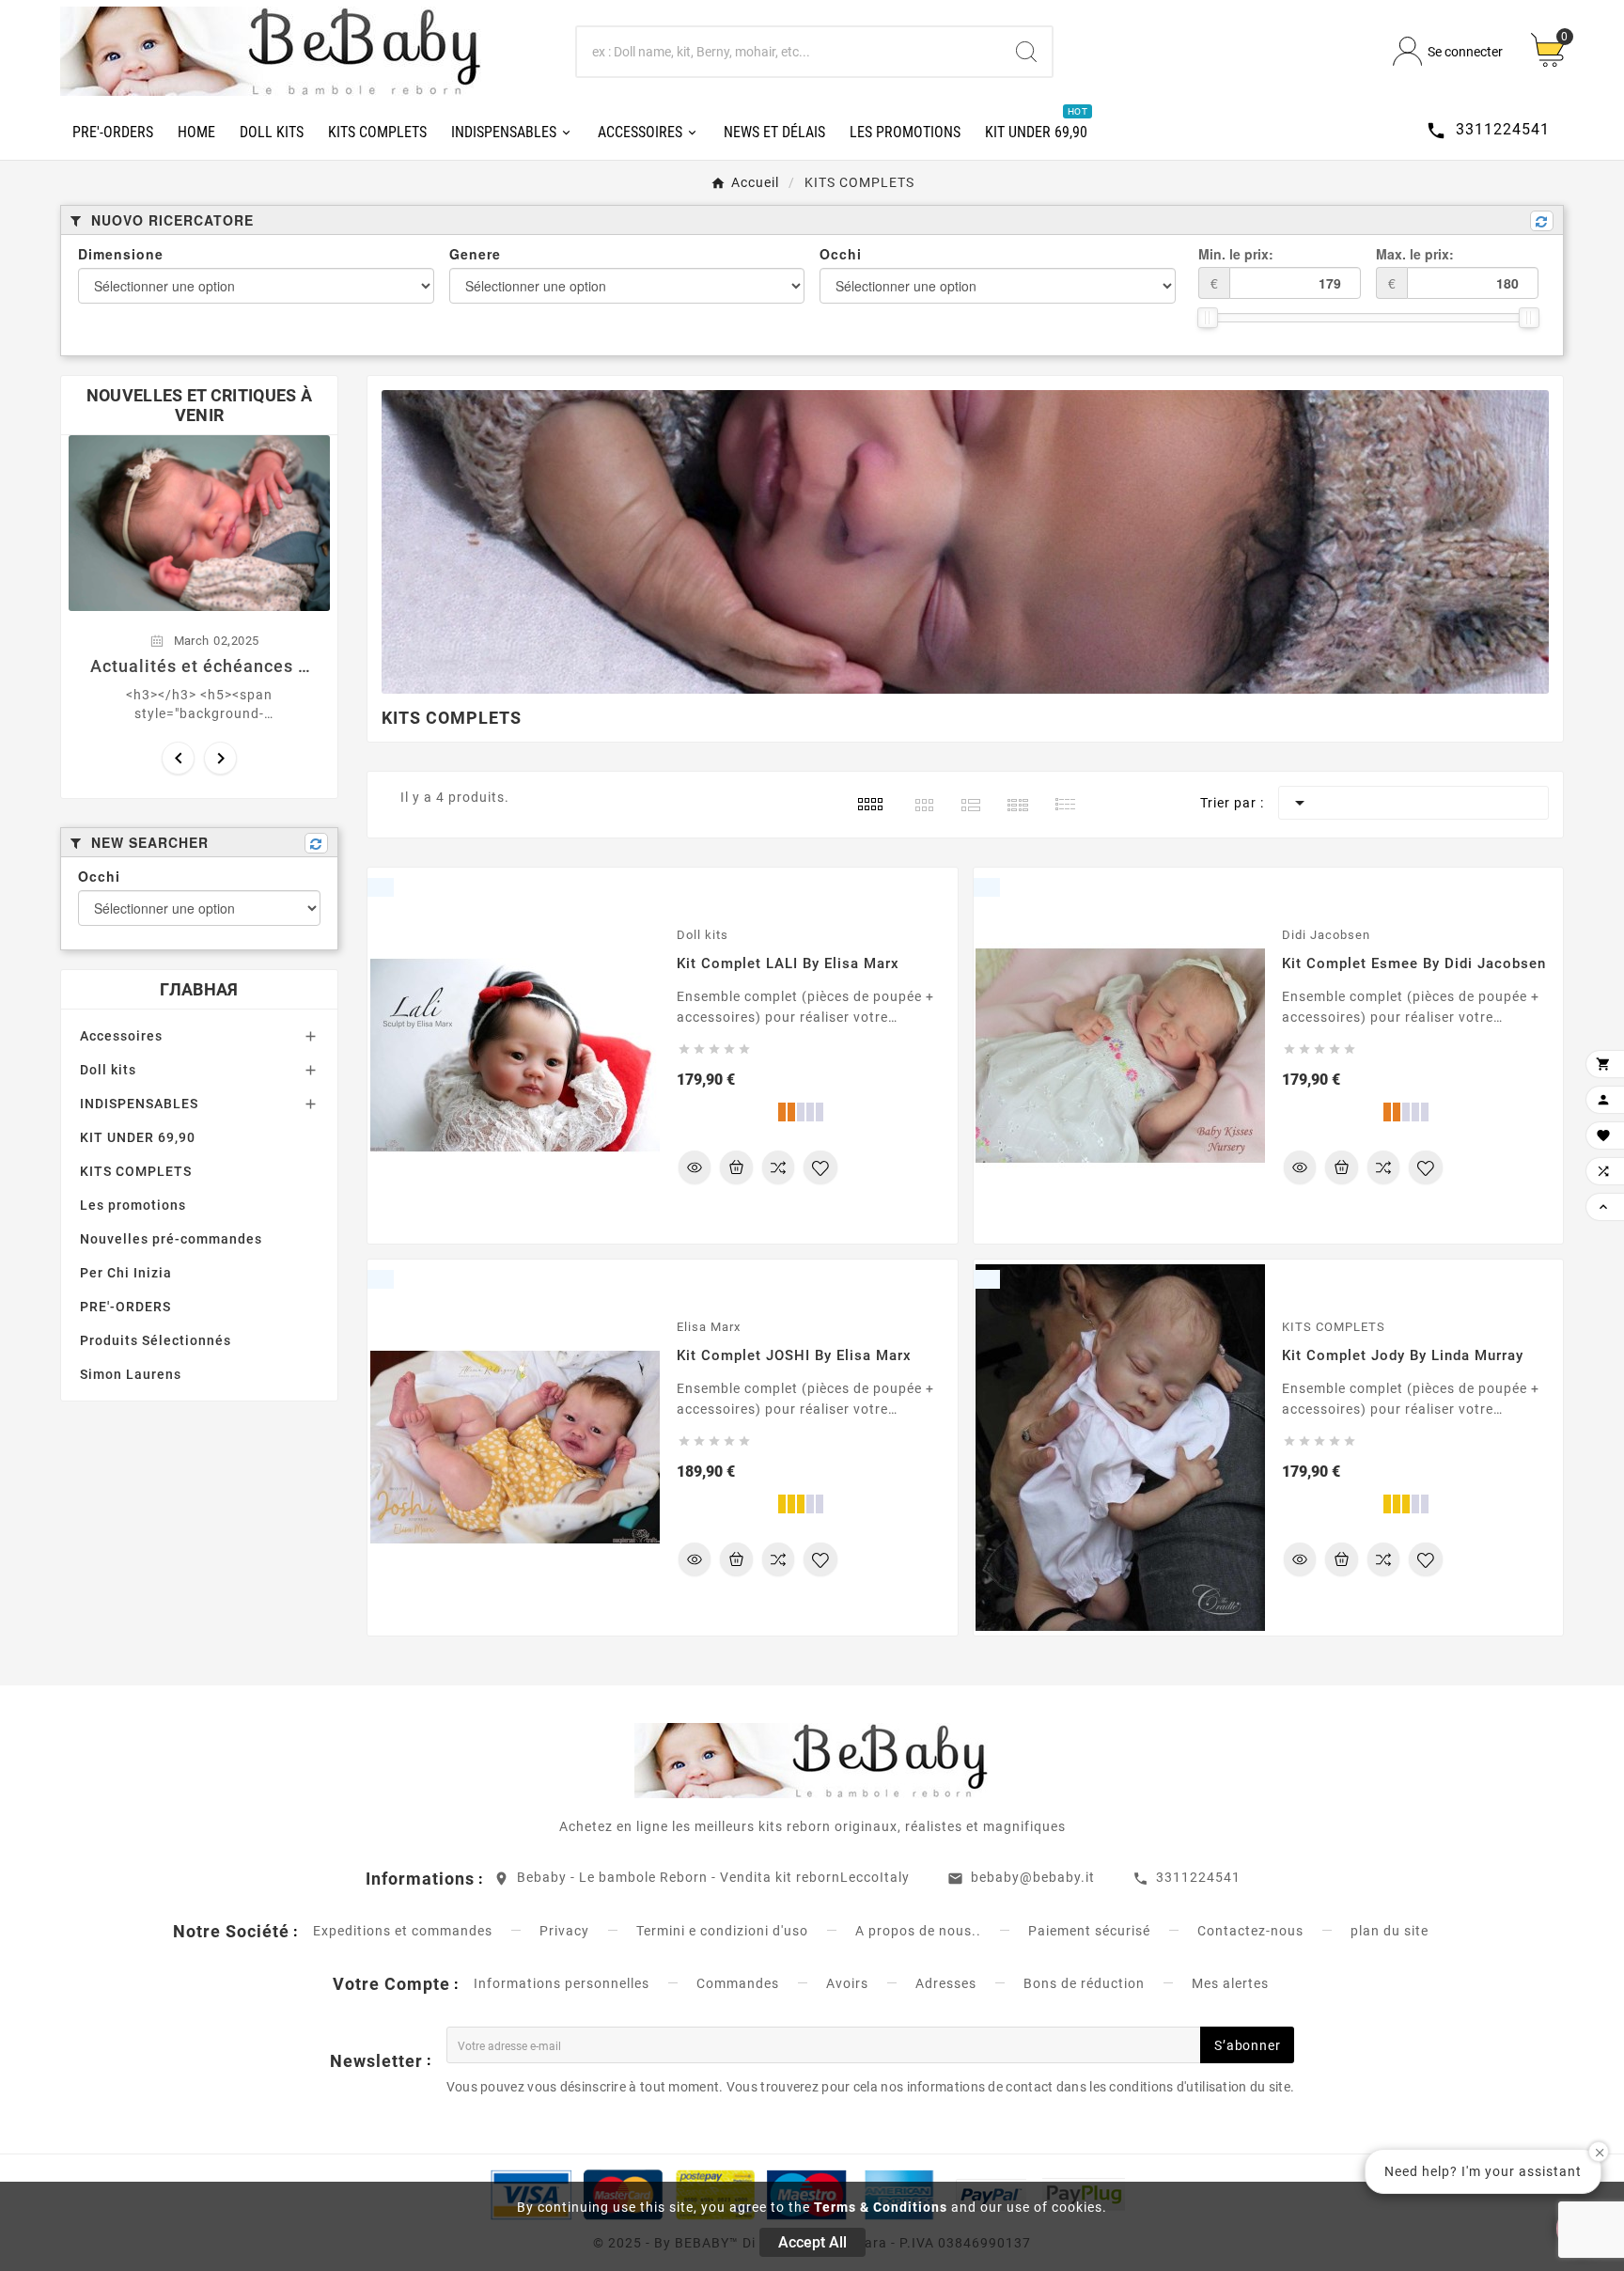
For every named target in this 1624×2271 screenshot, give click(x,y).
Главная (199, 989)
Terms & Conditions (881, 2207)
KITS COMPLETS (136, 1171)
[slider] (1208, 318)
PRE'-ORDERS (125, 1307)
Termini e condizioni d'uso (722, 1931)
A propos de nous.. (918, 1931)
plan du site (1390, 1931)
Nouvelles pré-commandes (171, 1239)
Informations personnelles (562, 1983)
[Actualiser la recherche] (1542, 221)
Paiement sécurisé (1089, 1931)
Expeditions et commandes (403, 1931)
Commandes (738, 1983)
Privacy (564, 1931)
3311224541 (1198, 1877)
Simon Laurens (131, 1374)
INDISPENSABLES (139, 1104)
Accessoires (121, 1036)
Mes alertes (1230, 1983)
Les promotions (133, 1205)
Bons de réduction (1084, 1983)
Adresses (946, 1983)
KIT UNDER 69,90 (138, 1137)
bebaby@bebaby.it (1033, 1877)
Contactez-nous (1250, 1931)
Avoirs (847, 1983)
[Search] (1026, 52)
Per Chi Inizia (126, 1273)
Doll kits (108, 1070)
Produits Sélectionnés (156, 1340)
